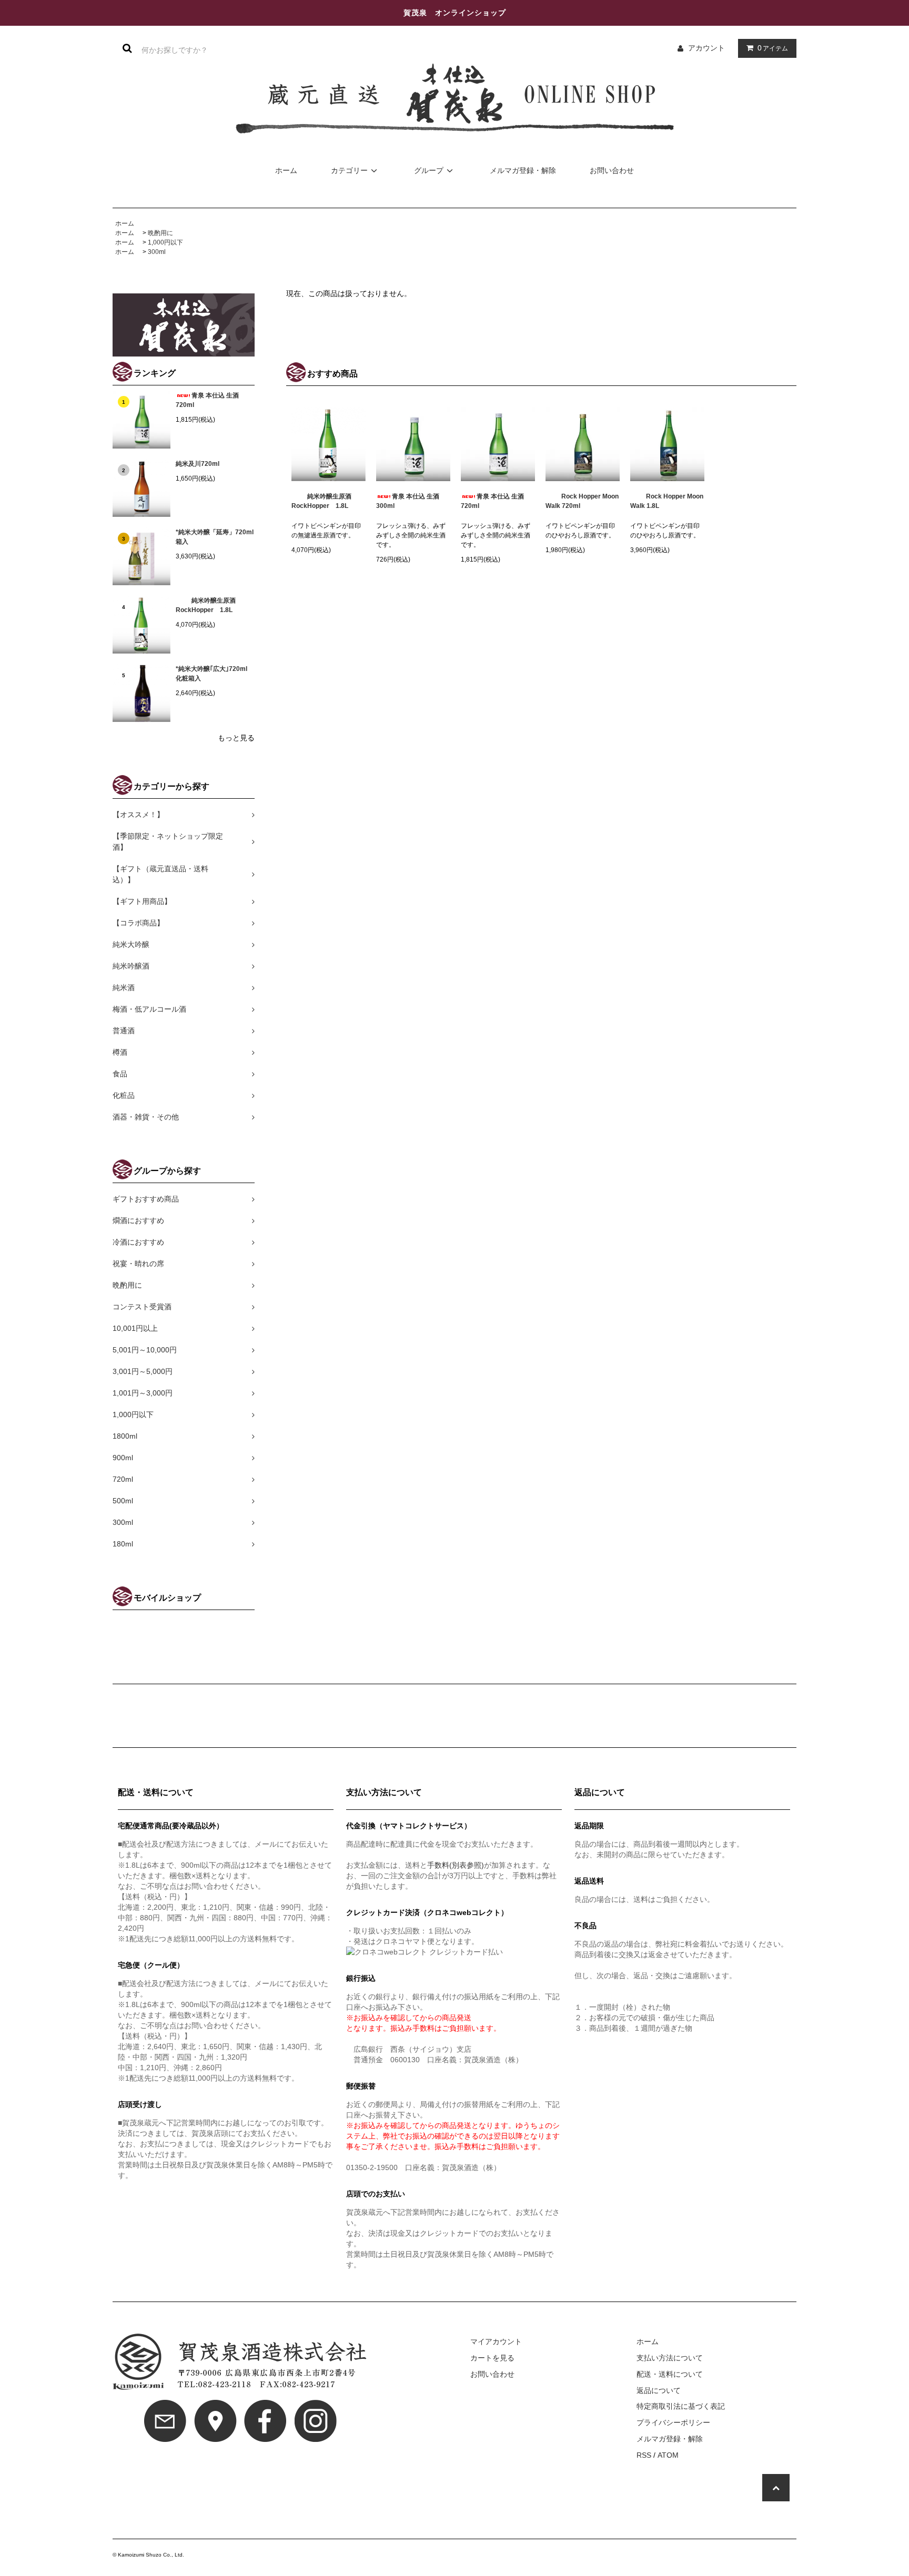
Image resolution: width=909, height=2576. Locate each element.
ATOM (668, 2455)
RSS (644, 2455)
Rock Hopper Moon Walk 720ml (582, 501)
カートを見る (492, 2358)
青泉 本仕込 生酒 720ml (207, 400)
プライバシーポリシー (673, 2422)
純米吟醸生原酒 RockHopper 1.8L (209, 605)
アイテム (773, 48)
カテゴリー (349, 170)
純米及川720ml (198, 464)
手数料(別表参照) (456, 1865)
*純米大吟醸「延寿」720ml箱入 (215, 537)
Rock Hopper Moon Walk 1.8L (667, 501)
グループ (429, 170)
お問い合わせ (612, 170)
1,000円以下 (165, 242)
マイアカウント (496, 2341)
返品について (659, 2390)
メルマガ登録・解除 (523, 170)
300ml (157, 252)
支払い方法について (670, 2358)
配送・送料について (670, 2374)
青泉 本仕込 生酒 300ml (408, 501)
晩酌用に (160, 233)
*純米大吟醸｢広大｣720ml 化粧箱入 (211, 674)
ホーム (286, 170)
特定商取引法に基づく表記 (681, 2406)
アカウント (706, 48)
